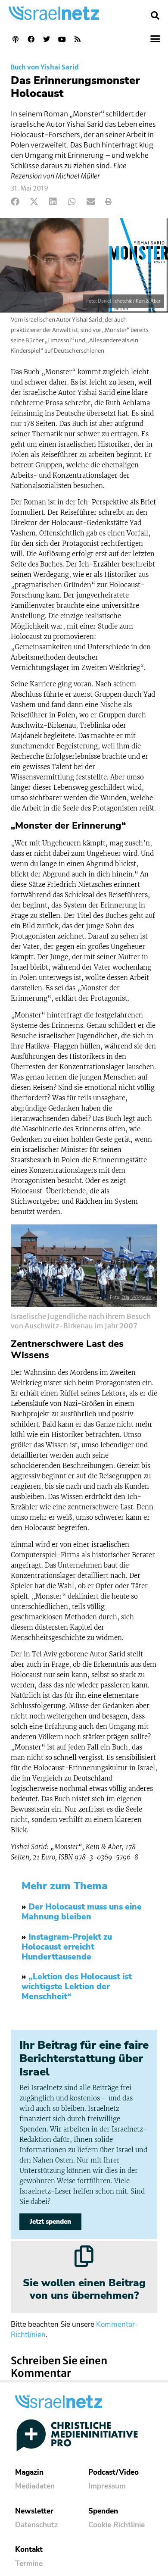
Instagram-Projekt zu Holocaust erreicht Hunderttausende (67, 1947)
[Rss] (78, 39)
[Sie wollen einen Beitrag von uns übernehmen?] (84, 2256)
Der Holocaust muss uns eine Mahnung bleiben (82, 1912)
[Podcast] (16, 39)
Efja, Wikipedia (137, 1297)
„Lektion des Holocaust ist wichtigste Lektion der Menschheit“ (77, 1987)
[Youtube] (62, 39)
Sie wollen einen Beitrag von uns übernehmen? (84, 2289)
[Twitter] (47, 39)
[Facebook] (31, 39)
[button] (155, 16)
